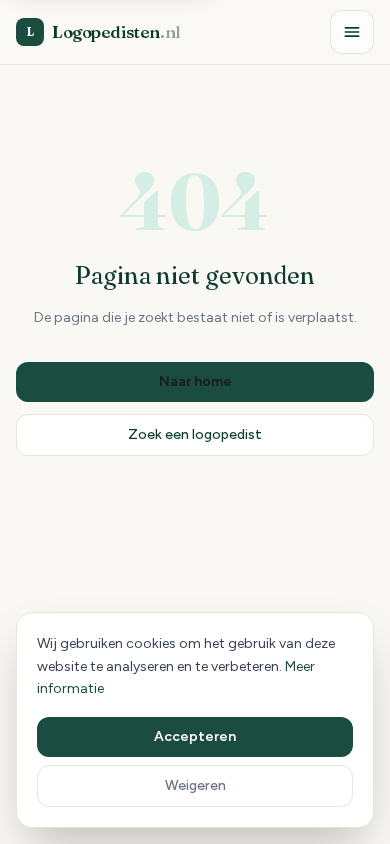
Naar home (195, 381)
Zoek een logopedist (195, 434)
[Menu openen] (352, 32)
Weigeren (195, 785)
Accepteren (195, 736)
